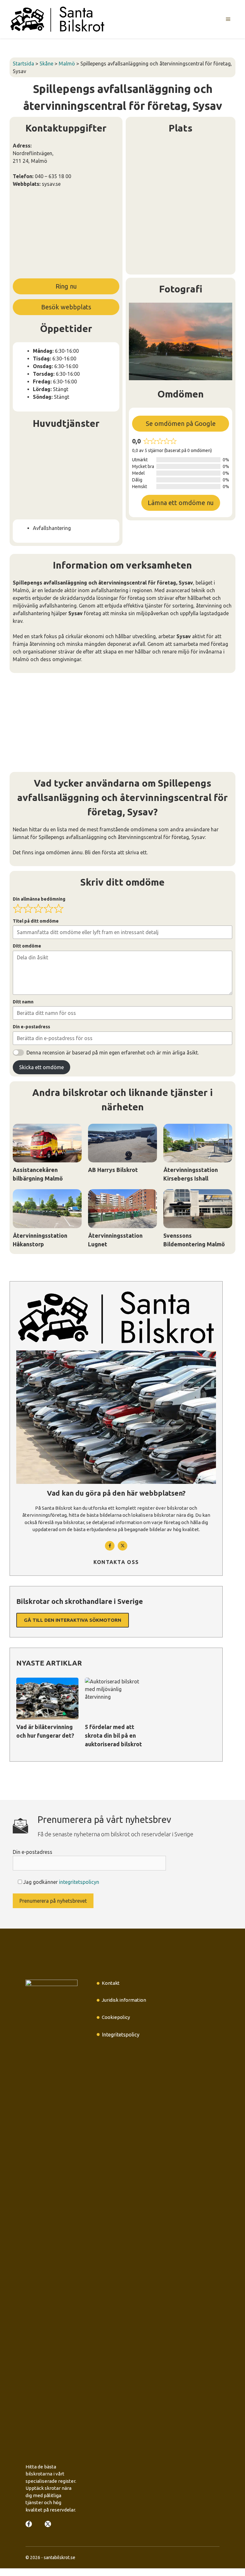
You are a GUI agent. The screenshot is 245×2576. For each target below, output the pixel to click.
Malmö (67, 64)
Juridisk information (124, 2000)
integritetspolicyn (79, 1882)
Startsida (23, 64)
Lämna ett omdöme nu (181, 503)
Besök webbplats (66, 307)
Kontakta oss (116, 1562)
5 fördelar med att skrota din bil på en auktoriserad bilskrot (113, 1735)
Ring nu (66, 286)
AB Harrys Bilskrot (113, 1170)
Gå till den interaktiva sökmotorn (73, 1620)
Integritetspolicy (121, 2035)
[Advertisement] (66, 235)
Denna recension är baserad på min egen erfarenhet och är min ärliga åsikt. (113, 1053)
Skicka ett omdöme (41, 1067)
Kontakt (111, 1983)
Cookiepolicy (116, 2017)
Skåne (46, 64)
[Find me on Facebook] (110, 1546)
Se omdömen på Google (181, 423)
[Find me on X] (48, 2524)
